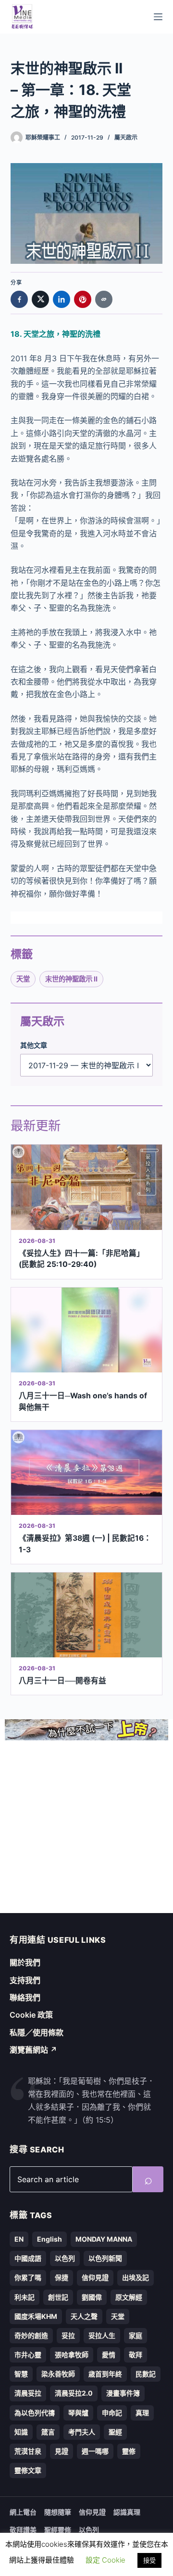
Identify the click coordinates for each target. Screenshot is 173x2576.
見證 (62, 2451)
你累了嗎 (28, 2277)
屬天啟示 (126, 137)
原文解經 (129, 2297)
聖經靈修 (58, 2530)
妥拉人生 (102, 2335)
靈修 (129, 2451)
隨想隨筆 (58, 2512)
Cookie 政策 (31, 2015)
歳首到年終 (105, 2374)
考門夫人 (82, 2432)
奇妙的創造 (31, 2335)
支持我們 (25, 1980)
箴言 (48, 2432)
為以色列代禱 (35, 2413)
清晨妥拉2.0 (74, 2393)
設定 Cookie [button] (105, 2560)
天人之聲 (84, 2316)
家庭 (136, 2335)
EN (19, 2239)
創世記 (58, 2297)
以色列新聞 (105, 2258)
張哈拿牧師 (72, 2355)
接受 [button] (149, 2560)
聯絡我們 (25, 1997)
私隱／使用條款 (37, 2032)
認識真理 (127, 2512)
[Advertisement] (86, 1827)
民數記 (146, 2374)
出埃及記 (136, 2277)
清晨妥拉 (28, 2393)
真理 (142, 2413)
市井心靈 (28, 2355)
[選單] (158, 17)
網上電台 (23, 2512)
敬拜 (136, 2355)
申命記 (112, 2413)
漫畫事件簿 (123, 2393)
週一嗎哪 (95, 2451)
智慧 (21, 2374)
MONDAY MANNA (104, 2239)
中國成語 (28, 2258)
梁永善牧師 (58, 2374)
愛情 (109, 2355)
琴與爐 (78, 2413)
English (49, 2239)
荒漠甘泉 (28, 2451)
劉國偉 (92, 2297)
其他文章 (34, 1045)
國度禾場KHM (36, 2316)
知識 (21, 2432)
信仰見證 (95, 2277)
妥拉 (68, 2335)
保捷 (62, 2277)
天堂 (23, 979)
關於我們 (25, 1962)
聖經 (115, 2432)
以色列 (65, 2258)
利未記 (25, 2297)
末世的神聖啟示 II (71, 979)
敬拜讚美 (23, 2530)
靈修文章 (28, 2470)
